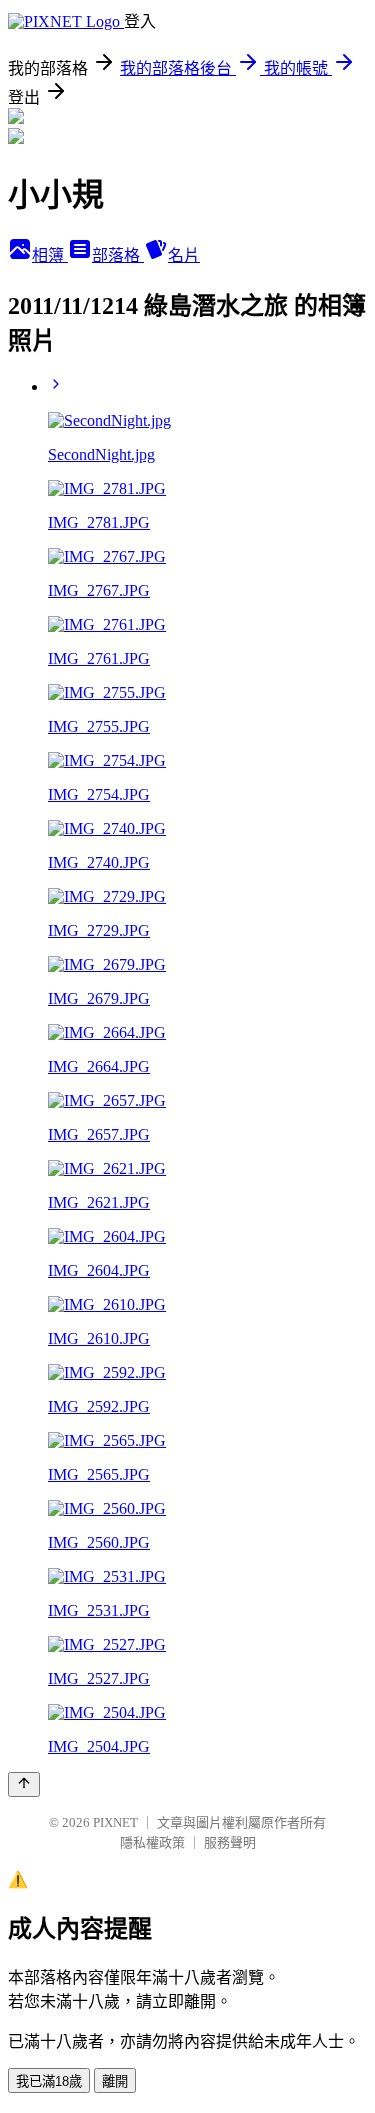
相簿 (50, 255)
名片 (184, 255)
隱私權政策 (152, 1842)
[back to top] (24, 1784)
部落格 (118, 255)
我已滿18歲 (49, 2081)
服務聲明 (230, 1842)
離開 (115, 2081)
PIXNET (115, 1822)
